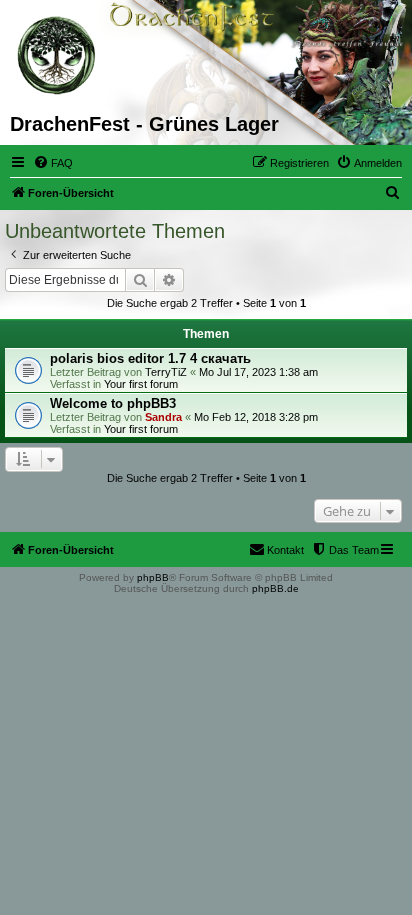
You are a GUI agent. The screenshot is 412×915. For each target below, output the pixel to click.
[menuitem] (53, 163)
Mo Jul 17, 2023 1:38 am (258, 372)
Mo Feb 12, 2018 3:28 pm (256, 417)
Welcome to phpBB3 (113, 403)
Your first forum (141, 384)
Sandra (163, 417)
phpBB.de (275, 588)
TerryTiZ (166, 372)
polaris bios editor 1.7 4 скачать (150, 358)
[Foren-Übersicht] (57, 56)
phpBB (153, 577)
